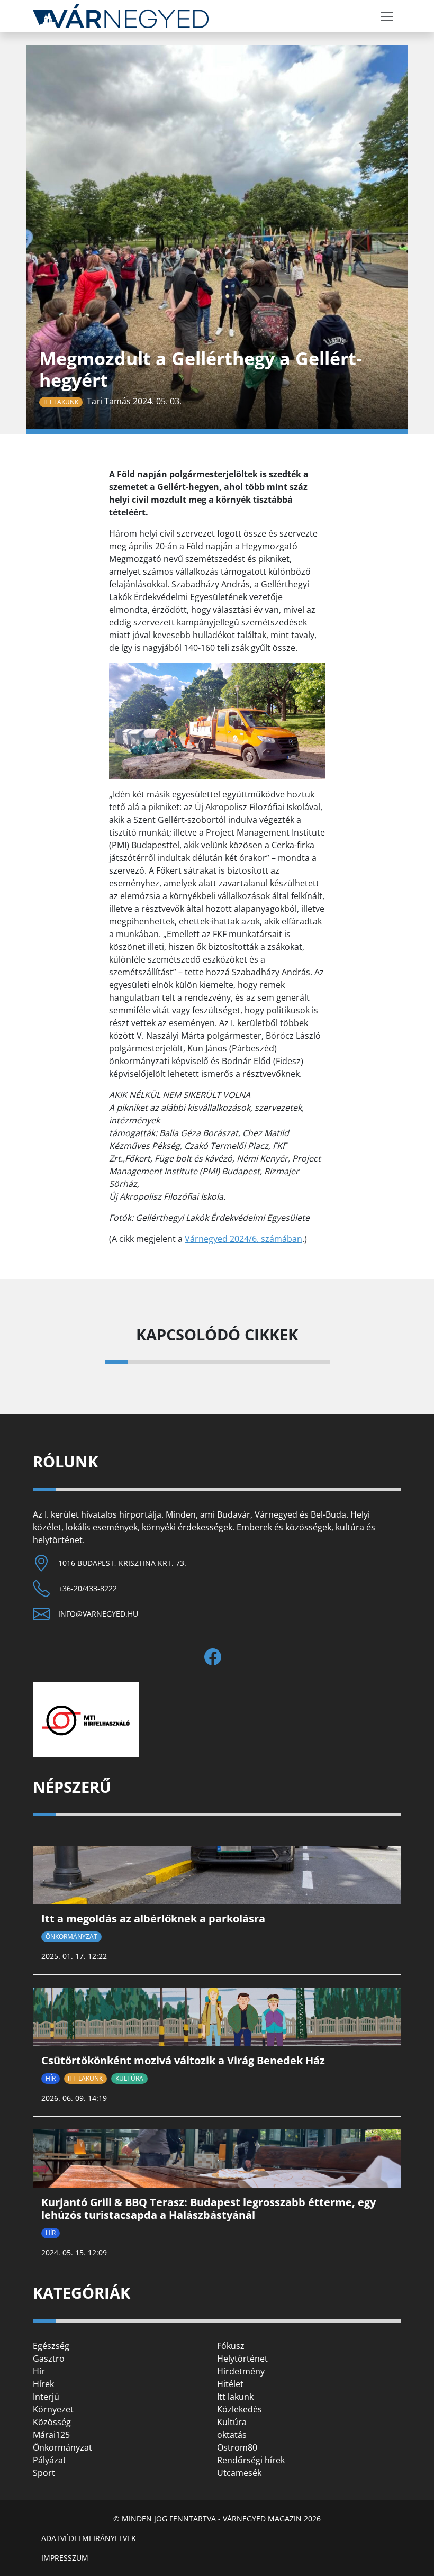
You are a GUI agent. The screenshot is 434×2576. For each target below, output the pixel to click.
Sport (44, 2473)
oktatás (232, 2435)
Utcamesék (239, 2473)
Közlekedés (239, 2409)
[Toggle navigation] (387, 16)
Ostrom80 (237, 2447)
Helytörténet (242, 2359)
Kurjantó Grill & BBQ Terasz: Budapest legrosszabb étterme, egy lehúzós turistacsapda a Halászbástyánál (209, 2208)
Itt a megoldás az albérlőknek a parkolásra (153, 1919)
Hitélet (230, 2384)
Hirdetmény (241, 2371)
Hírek (43, 2384)
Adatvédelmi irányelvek (89, 2538)
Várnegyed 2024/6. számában (243, 1239)
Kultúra (129, 2078)
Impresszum (65, 2558)
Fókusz (231, 2346)
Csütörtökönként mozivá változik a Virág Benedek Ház (183, 2060)
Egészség (51, 2346)
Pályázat (49, 2460)
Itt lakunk (61, 402)
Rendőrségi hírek (251, 2460)
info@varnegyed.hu (98, 1614)
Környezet (53, 2409)
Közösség (52, 2422)
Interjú (46, 2397)
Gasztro (49, 2359)
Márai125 (51, 2435)
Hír (51, 2078)
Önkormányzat (71, 1936)
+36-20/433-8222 (88, 1588)
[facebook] (217, 1657)
